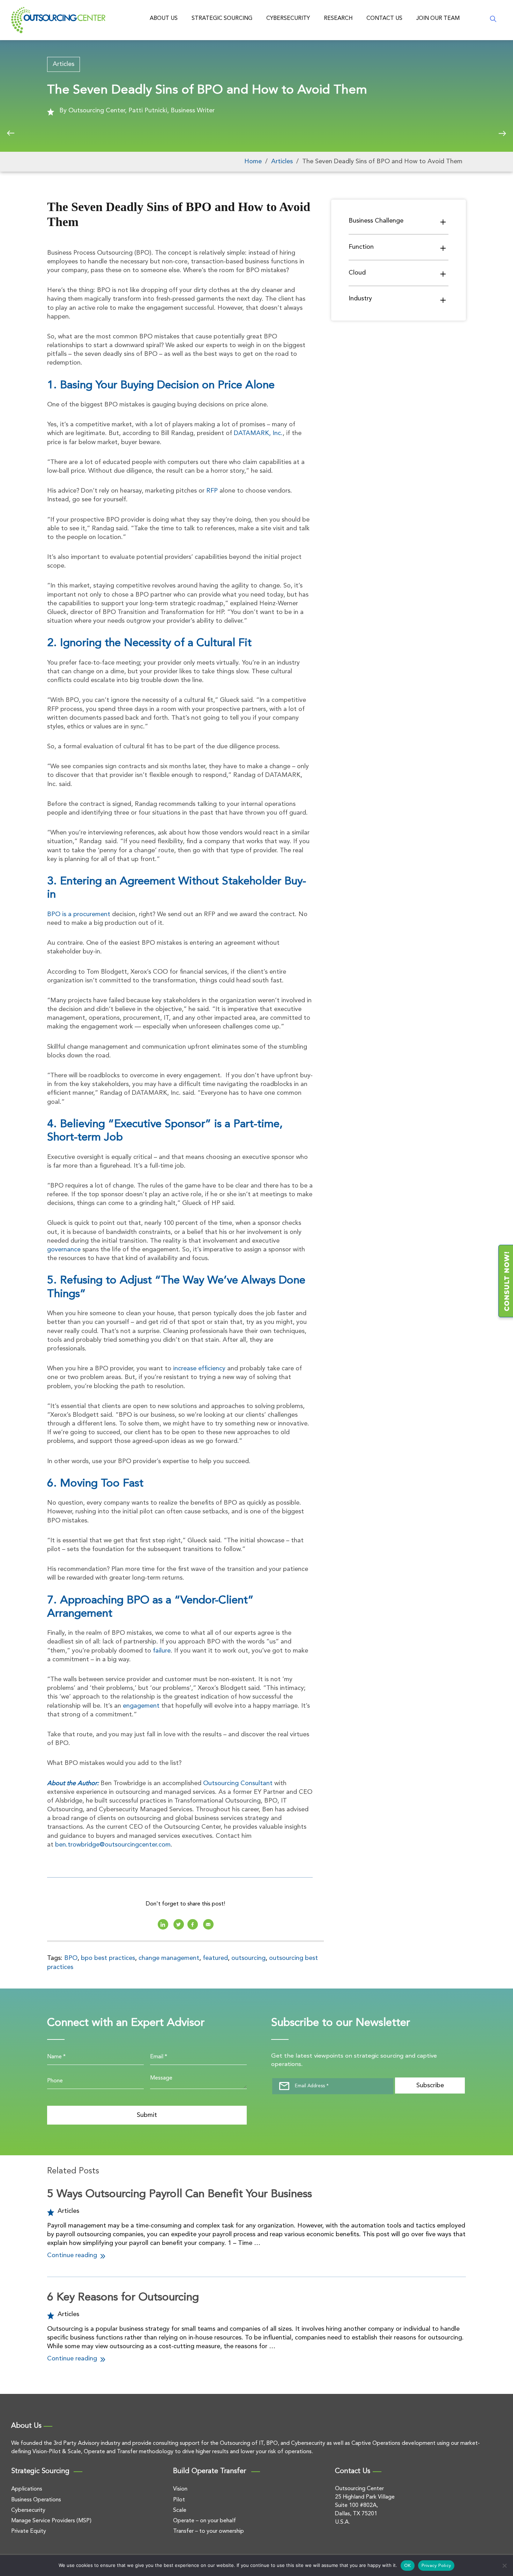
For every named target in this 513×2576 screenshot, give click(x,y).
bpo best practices (108, 1958)
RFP (212, 491)
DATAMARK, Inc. (258, 433)
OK (408, 2566)
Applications (27, 2489)
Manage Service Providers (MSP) (51, 2521)
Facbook (193, 1924)
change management (169, 1958)
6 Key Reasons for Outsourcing (123, 2298)
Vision (180, 2489)
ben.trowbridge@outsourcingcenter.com (113, 1845)
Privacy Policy (436, 2566)
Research (338, 18)
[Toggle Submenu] (443, 222)
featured (215, 1958)
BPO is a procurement (79, 914)
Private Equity (29, 2531)
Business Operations (36, 2500)
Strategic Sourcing (222, 18)
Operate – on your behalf (205, 2521)
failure (162, 1651)
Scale (180, 2510)
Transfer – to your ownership (209, 2531)
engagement (141, 1706)
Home (253, 162)
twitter (179, 1924)
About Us (164, 18)
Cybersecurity (288, 18)
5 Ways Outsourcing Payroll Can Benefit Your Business (180, 2194)
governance (64, 1250)
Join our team (438, 18)
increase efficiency (199, 1369)
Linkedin (163, 1924)
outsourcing (248, 1958)
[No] (504, 2566)
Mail (208, 1924)
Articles (64, 64)
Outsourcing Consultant (238, 1783)
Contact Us (384, 18)
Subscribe (430, 2085)
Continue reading (73, 2255)
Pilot (179, 2500)
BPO (71, 1958)
